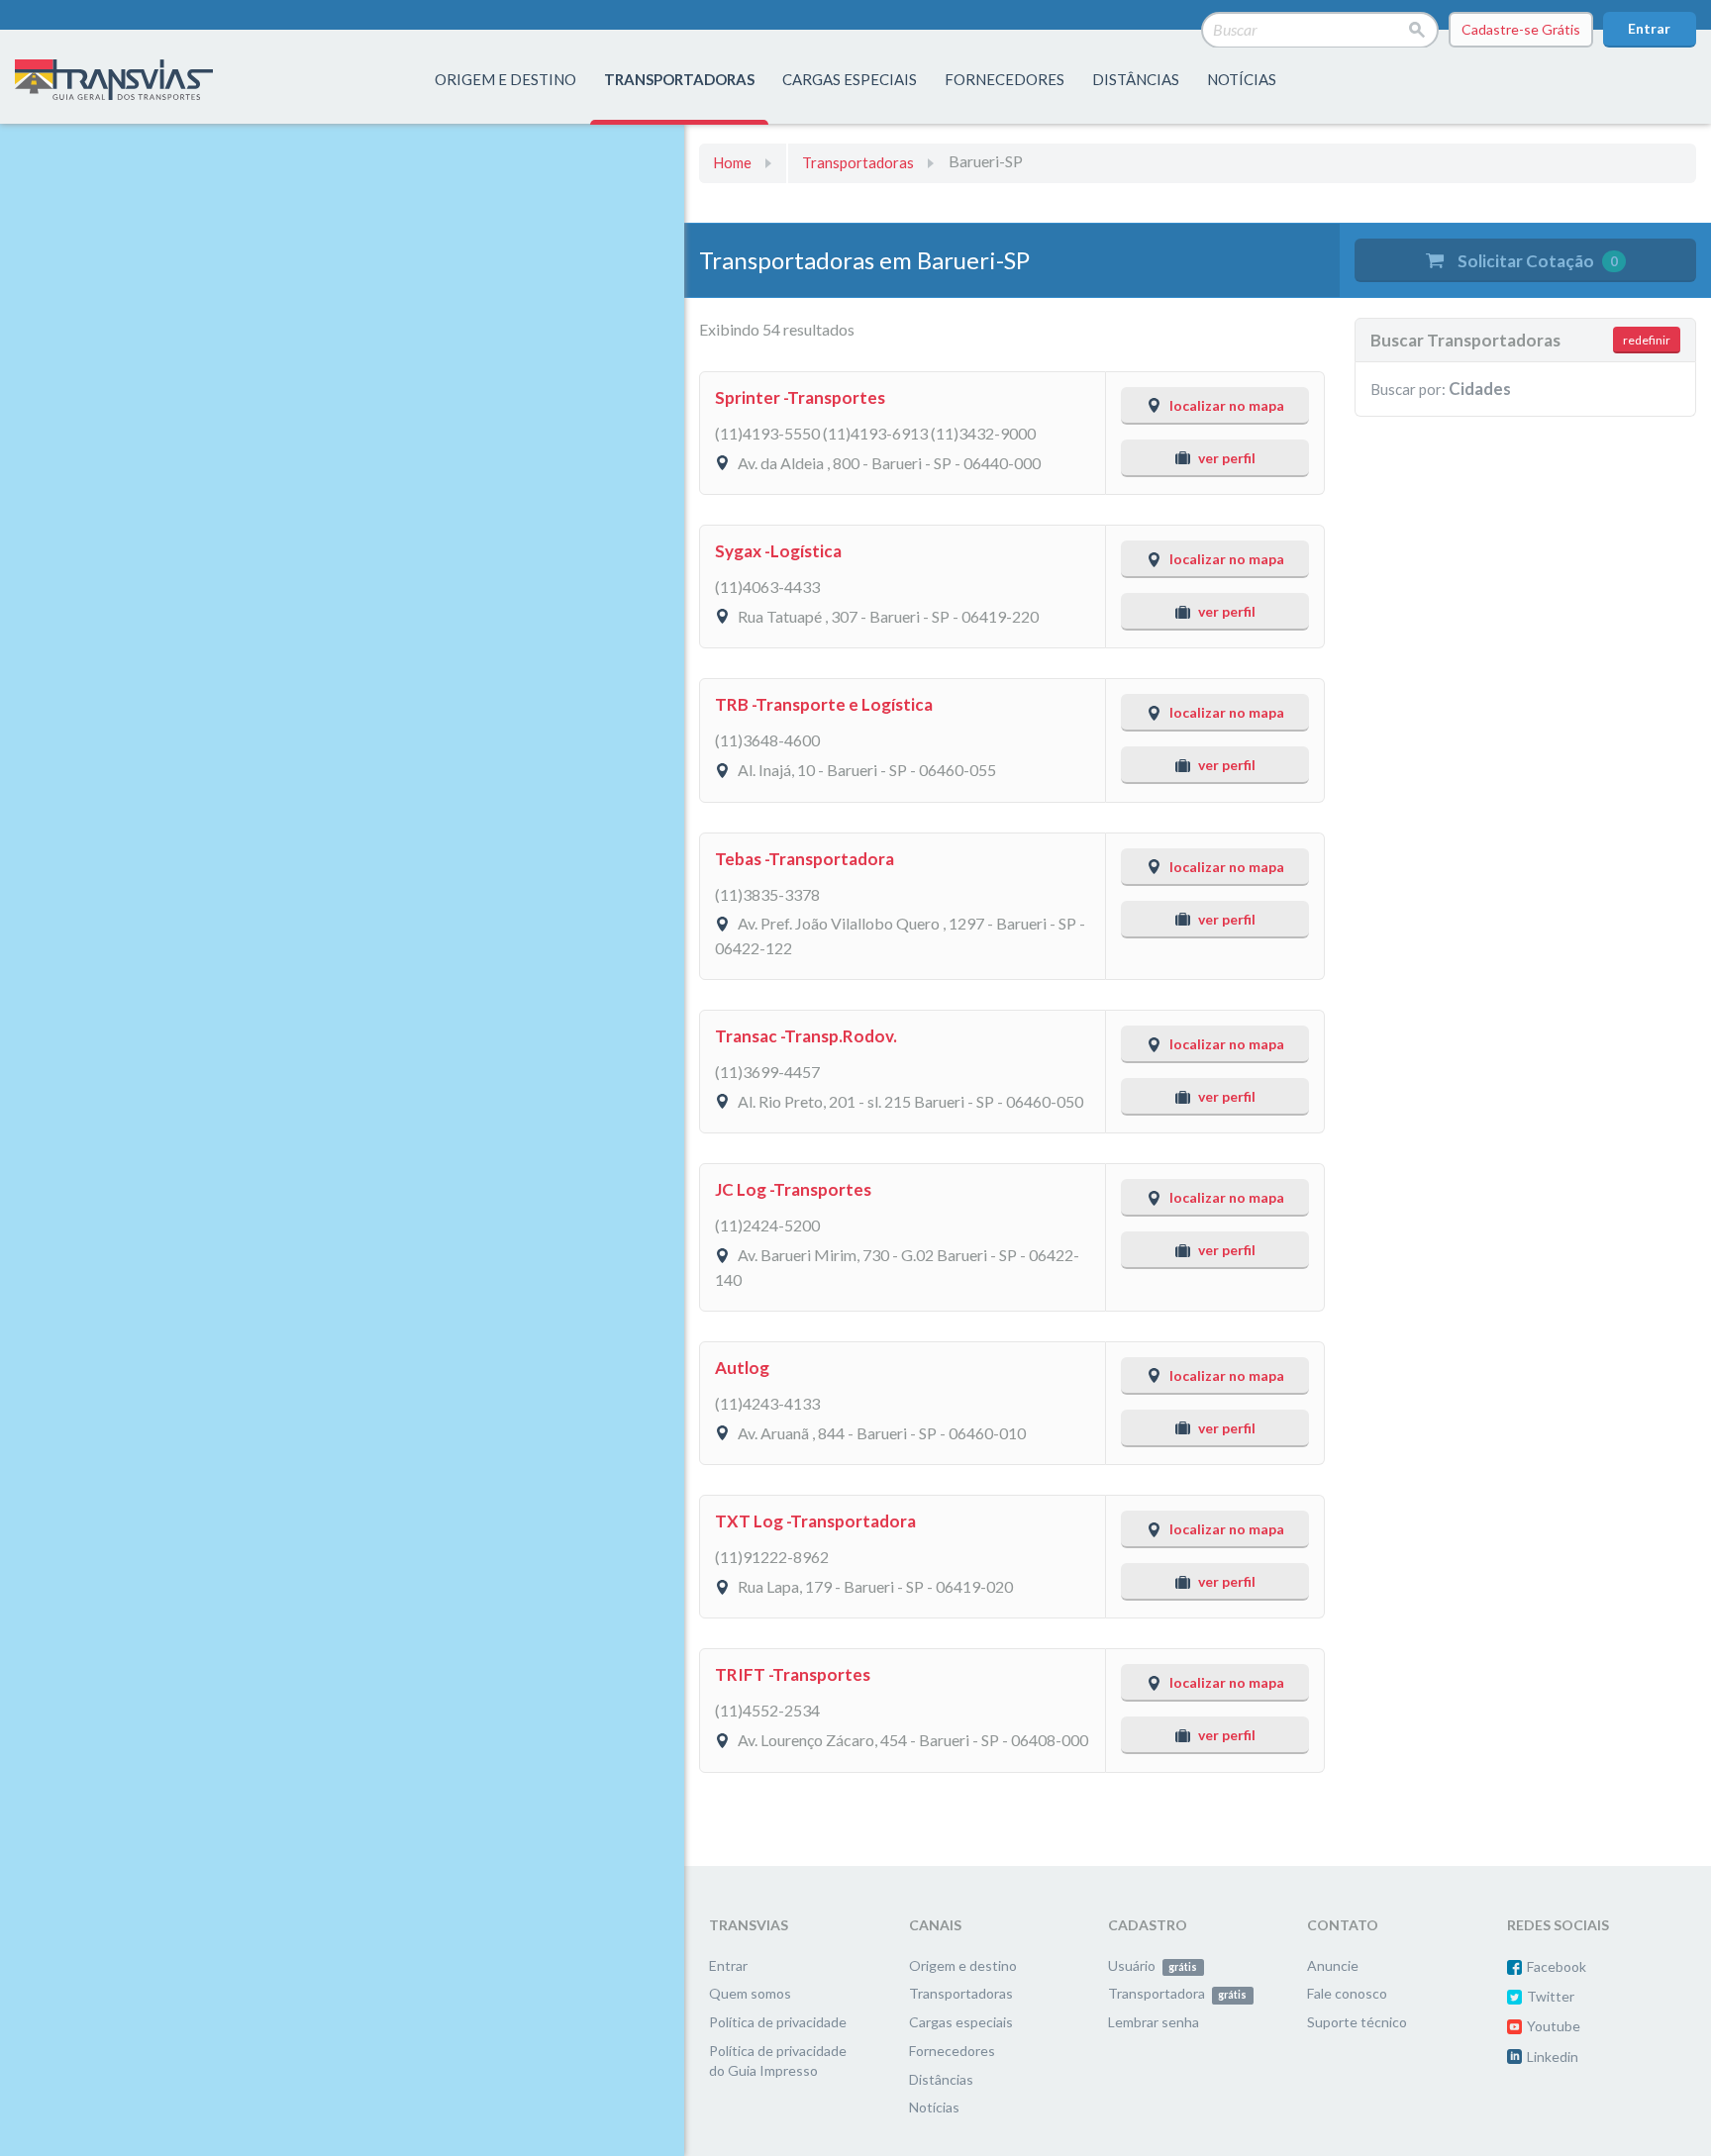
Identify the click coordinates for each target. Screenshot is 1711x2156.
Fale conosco (1347, 1993)
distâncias (1136, 79)
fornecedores (1005, 79)
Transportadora (1177, 1993)
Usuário (1153, 1965)
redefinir (1647, 340)
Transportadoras (858, 162)
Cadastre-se (1521, 29)
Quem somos (750, 1993)
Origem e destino (963, 1965)
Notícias (1242, 79)
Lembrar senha (1154, 2022)
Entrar (1649, 28)
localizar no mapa (1227, 405)
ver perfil (1227, 458)
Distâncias (941, 2079)
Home (732, 162)
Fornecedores (952, 2051)
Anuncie (1333, 1965)
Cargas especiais (850, 79)
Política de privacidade (778, 2022)
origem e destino (505, 79)
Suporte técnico (1357, 2022)
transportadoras (679, 79)
